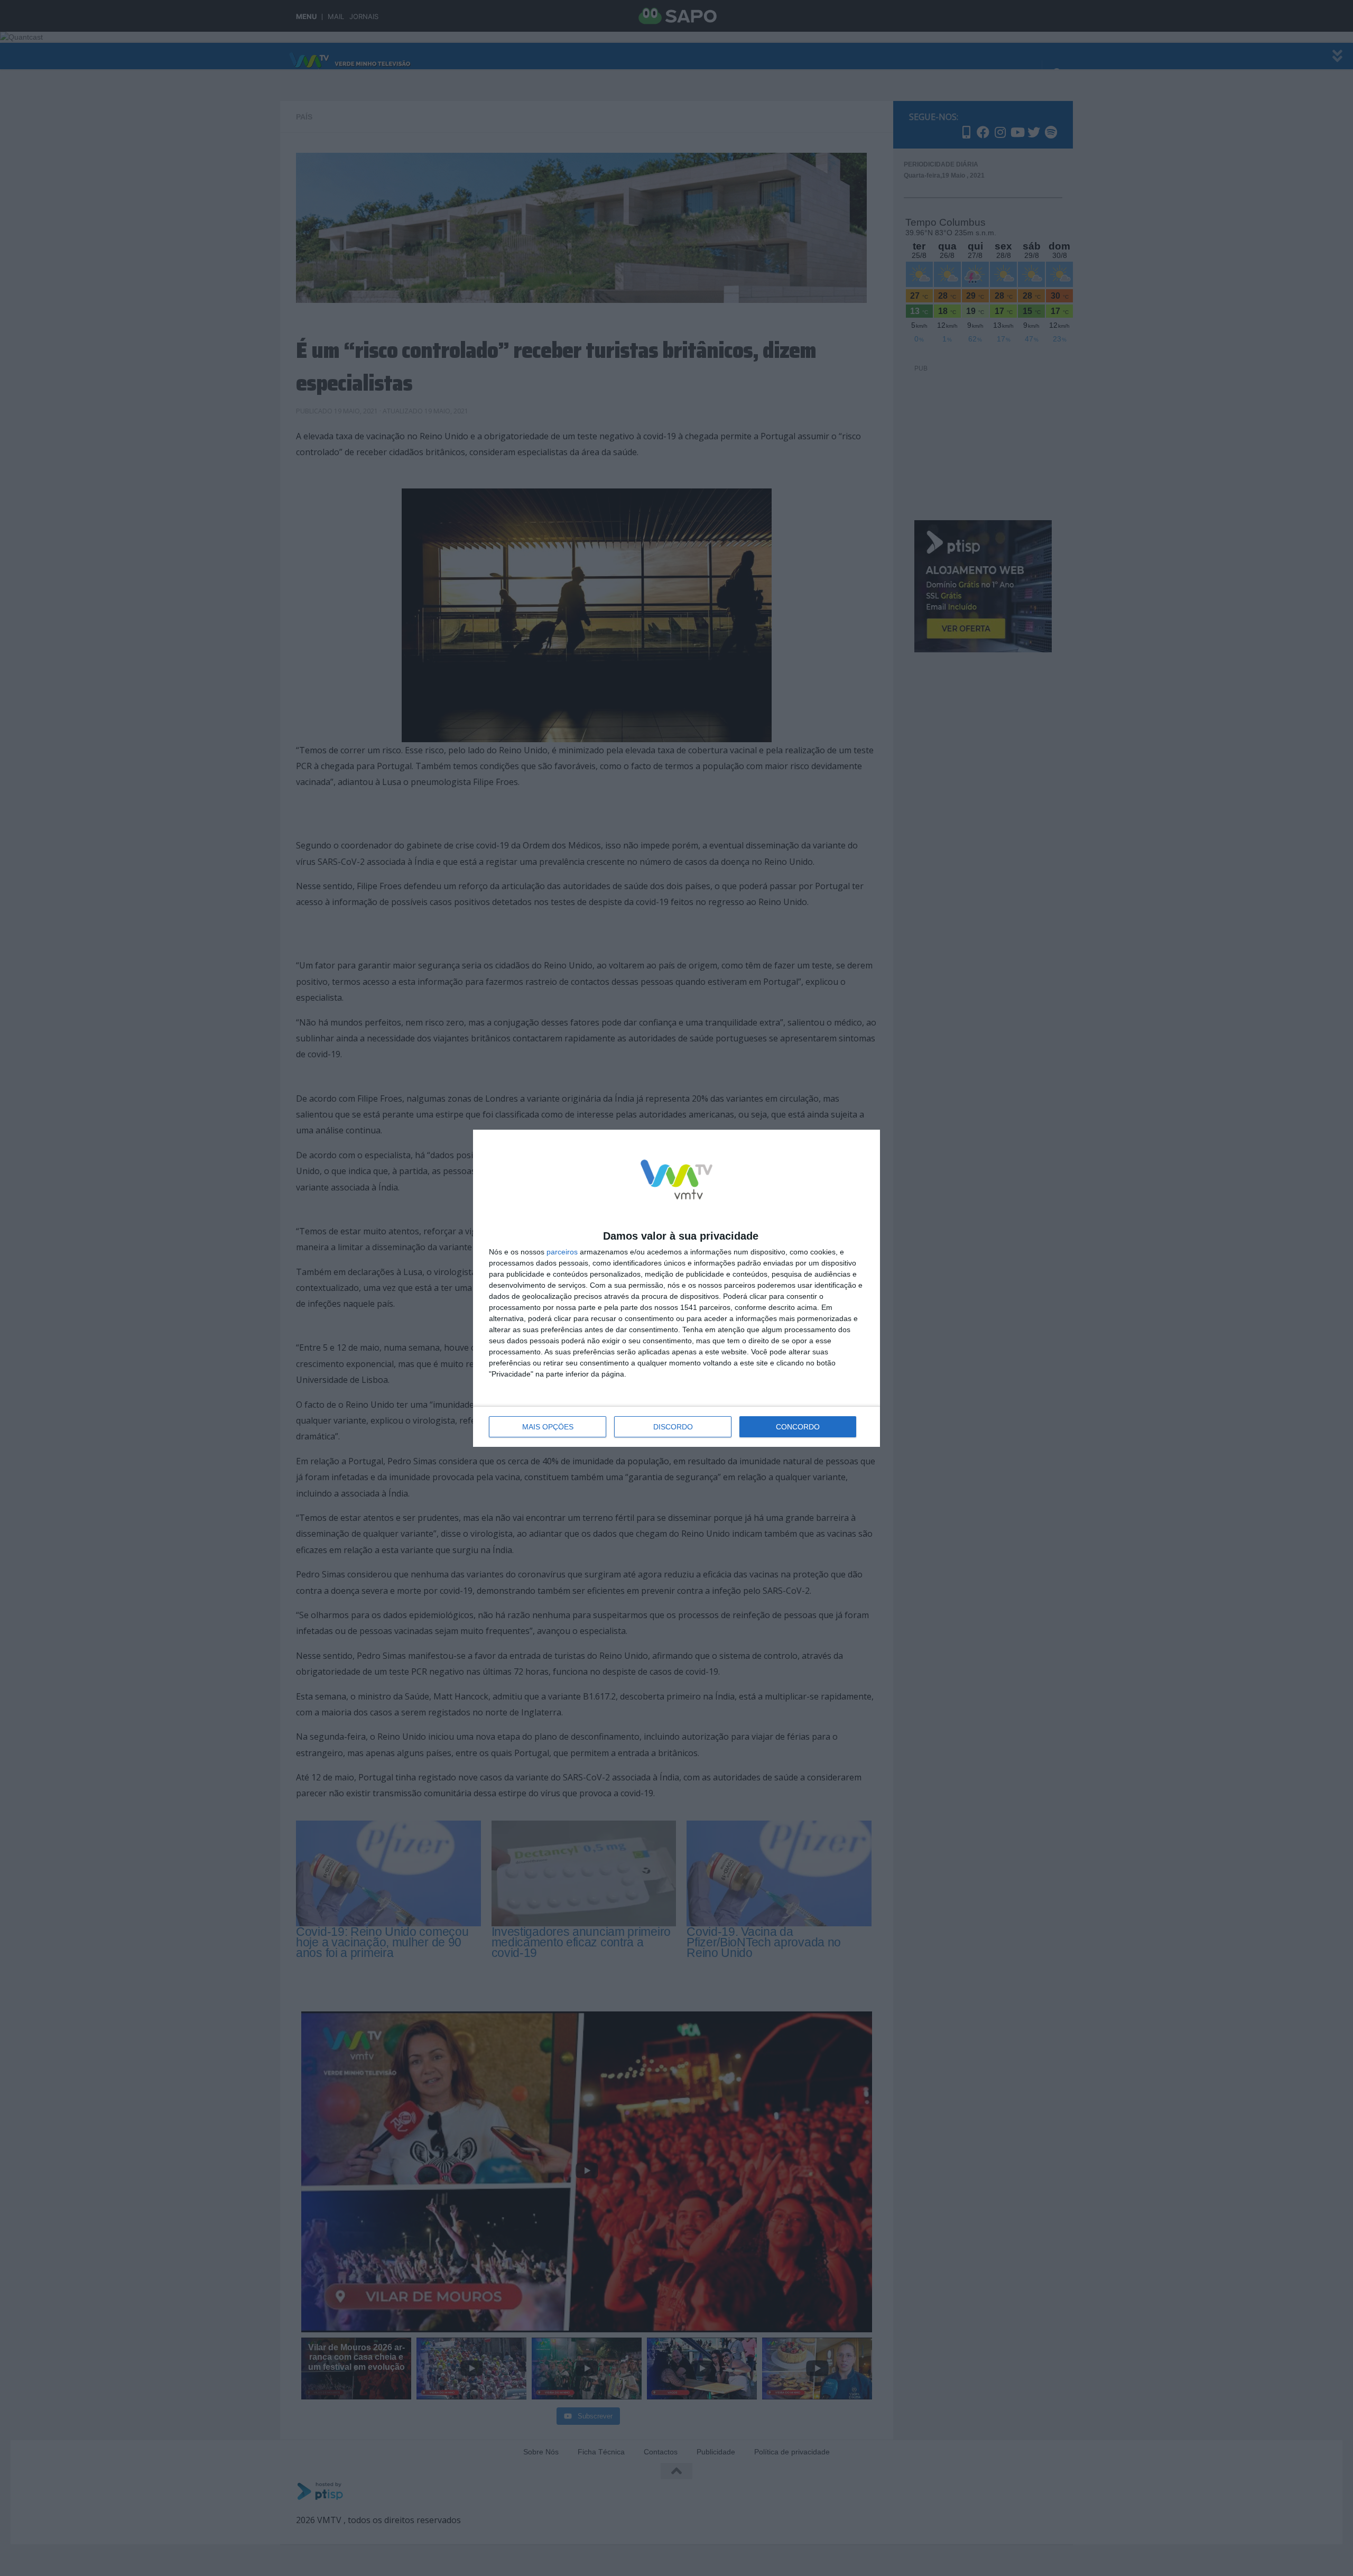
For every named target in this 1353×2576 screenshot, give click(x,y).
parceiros (562, 1252)
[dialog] (676, 1288)
